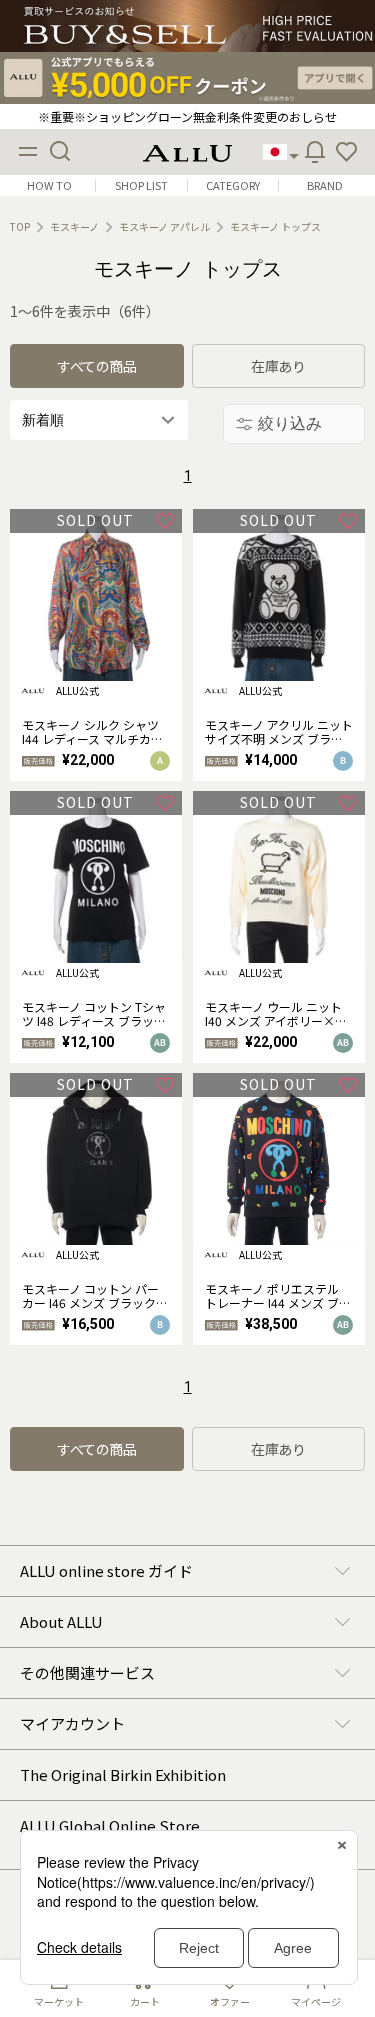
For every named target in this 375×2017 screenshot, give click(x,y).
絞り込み (290, 423)
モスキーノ (74, 227)
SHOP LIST (141, 185)
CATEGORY (233, 185)
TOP (20, 227)
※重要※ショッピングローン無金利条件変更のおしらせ (187, 116)
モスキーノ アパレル (164, 227)
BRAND (325, 185)
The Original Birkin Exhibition (123, 1774)
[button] (347, 152)
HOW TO (49, 185)
